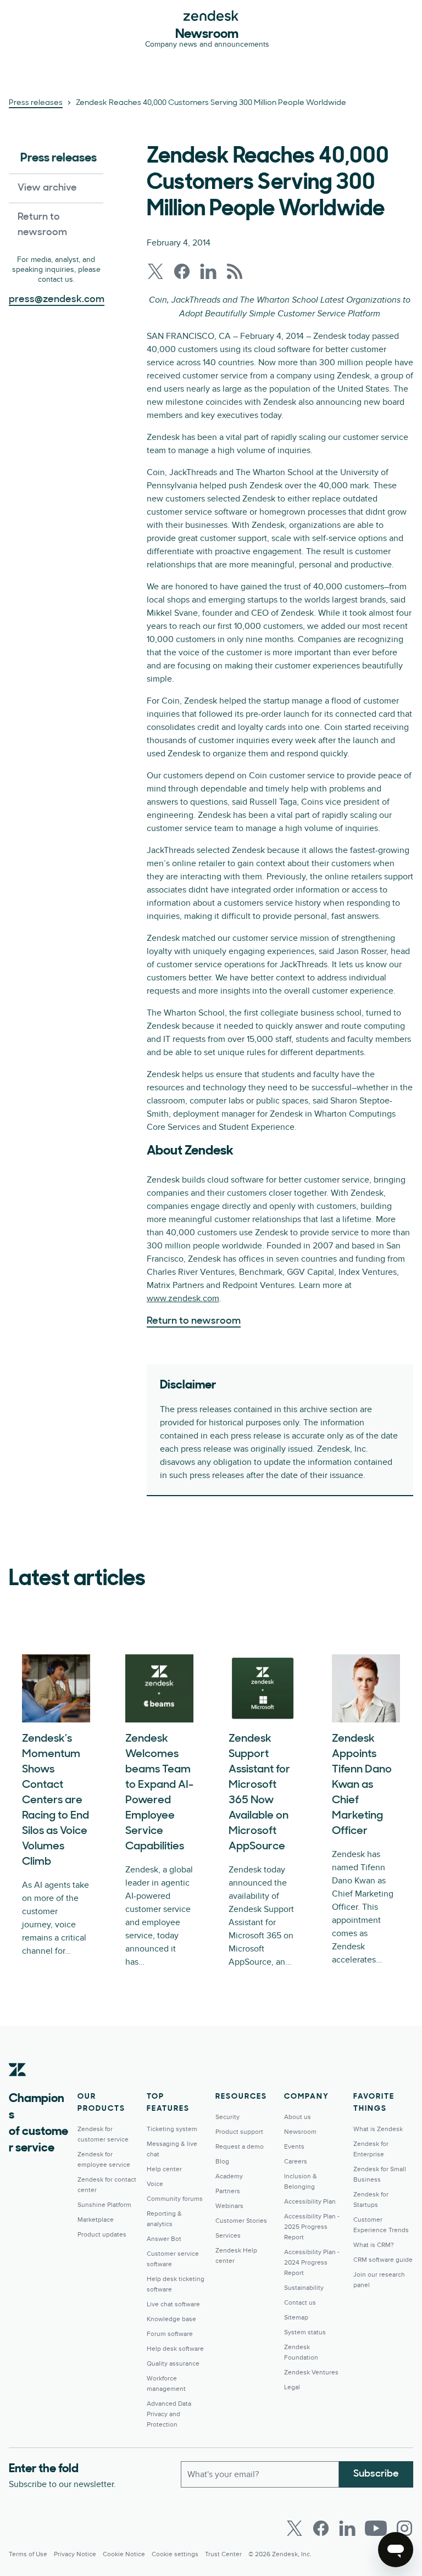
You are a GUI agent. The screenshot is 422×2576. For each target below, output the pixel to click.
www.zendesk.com (183, 1298)
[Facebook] (321, 2528)
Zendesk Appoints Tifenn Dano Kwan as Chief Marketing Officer (362, 1785)
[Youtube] (376, 2528)
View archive (47, 188)
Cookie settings (175, 2554)
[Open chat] (396, 2550)
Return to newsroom (42, 225)
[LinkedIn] (347, 2528)
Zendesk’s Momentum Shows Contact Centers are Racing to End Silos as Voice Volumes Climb (55, 1800)
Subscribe (376, 2474)
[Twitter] (295, 2528)
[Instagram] (404, 2528)
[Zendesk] (18, 2087)
